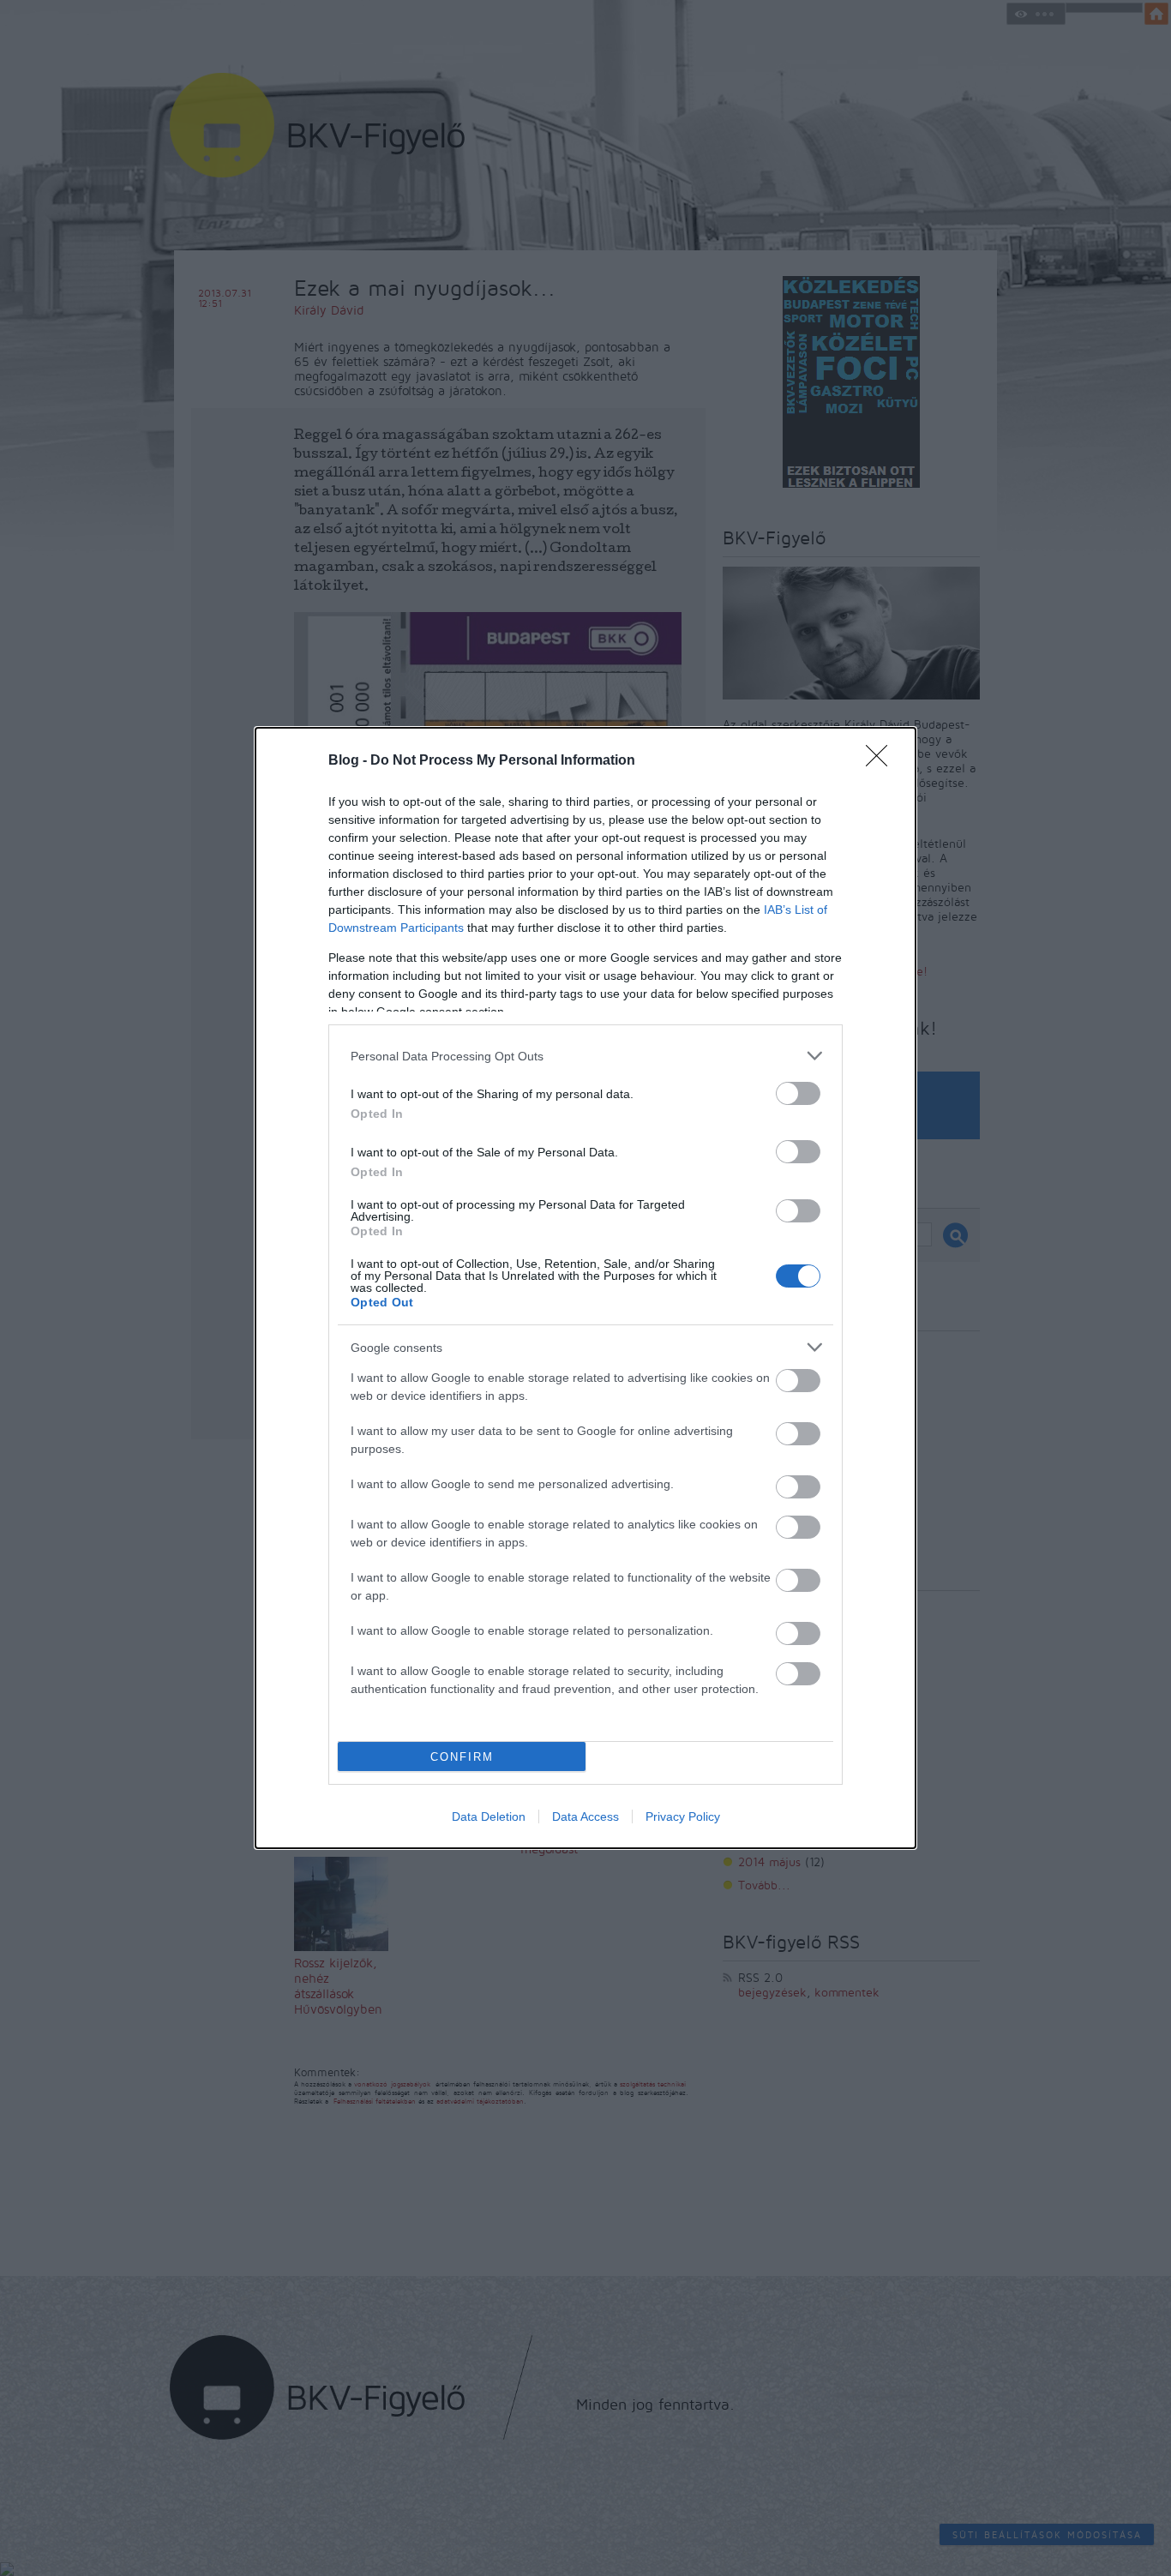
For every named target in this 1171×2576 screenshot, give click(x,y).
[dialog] (585, 1288)
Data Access (585, 1816)
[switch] (798, 1093)
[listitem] (585, 1056)
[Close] (882, 761)
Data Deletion (489, 1816)
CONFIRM (462, 1757)
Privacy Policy (683, 1816)
